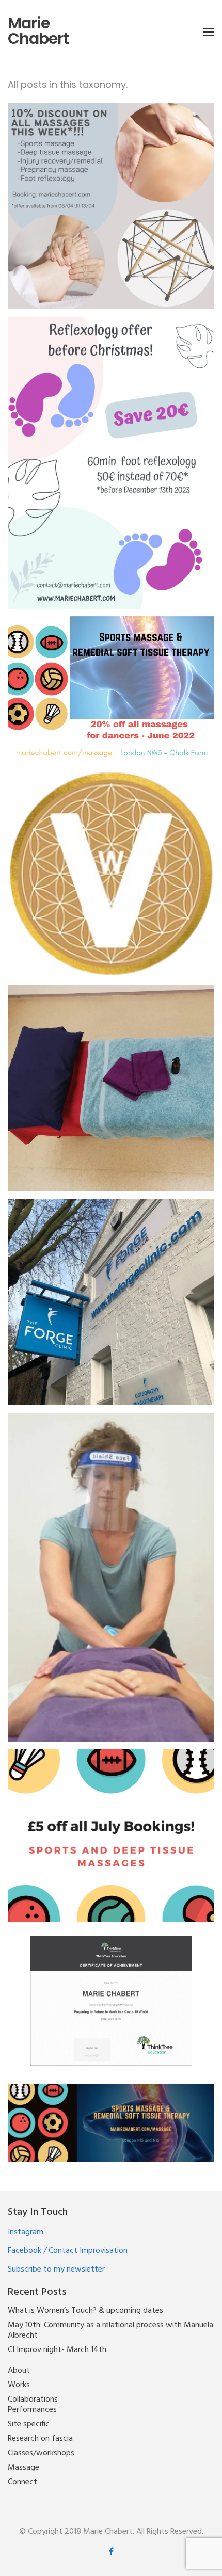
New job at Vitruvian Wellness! (111, 866)
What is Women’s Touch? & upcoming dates (85, 2311)
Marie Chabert (38, 31)
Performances (32, 2410)
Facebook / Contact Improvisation (68, 2251)
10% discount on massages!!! (111, 198)
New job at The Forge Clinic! (111, 1294)
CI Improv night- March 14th (57, 2350)
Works (19, 2385)
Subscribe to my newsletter (56, 2269)
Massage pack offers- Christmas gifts (111, 1080)
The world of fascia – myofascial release (111, 1569)
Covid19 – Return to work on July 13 (111, 1995)
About (19, 2371)
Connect (22, 2482)
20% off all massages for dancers (111, 681)
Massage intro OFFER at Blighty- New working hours (111, 2118)
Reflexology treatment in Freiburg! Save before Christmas (111, 454)
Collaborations (33, 2400)
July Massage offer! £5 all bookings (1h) (111, 1828)
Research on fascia (40, 2439)
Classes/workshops (41, 2453)
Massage (23, 2468)
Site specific (29, 2424)
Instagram (26, 2232)
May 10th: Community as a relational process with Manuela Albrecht (110, 2330)
